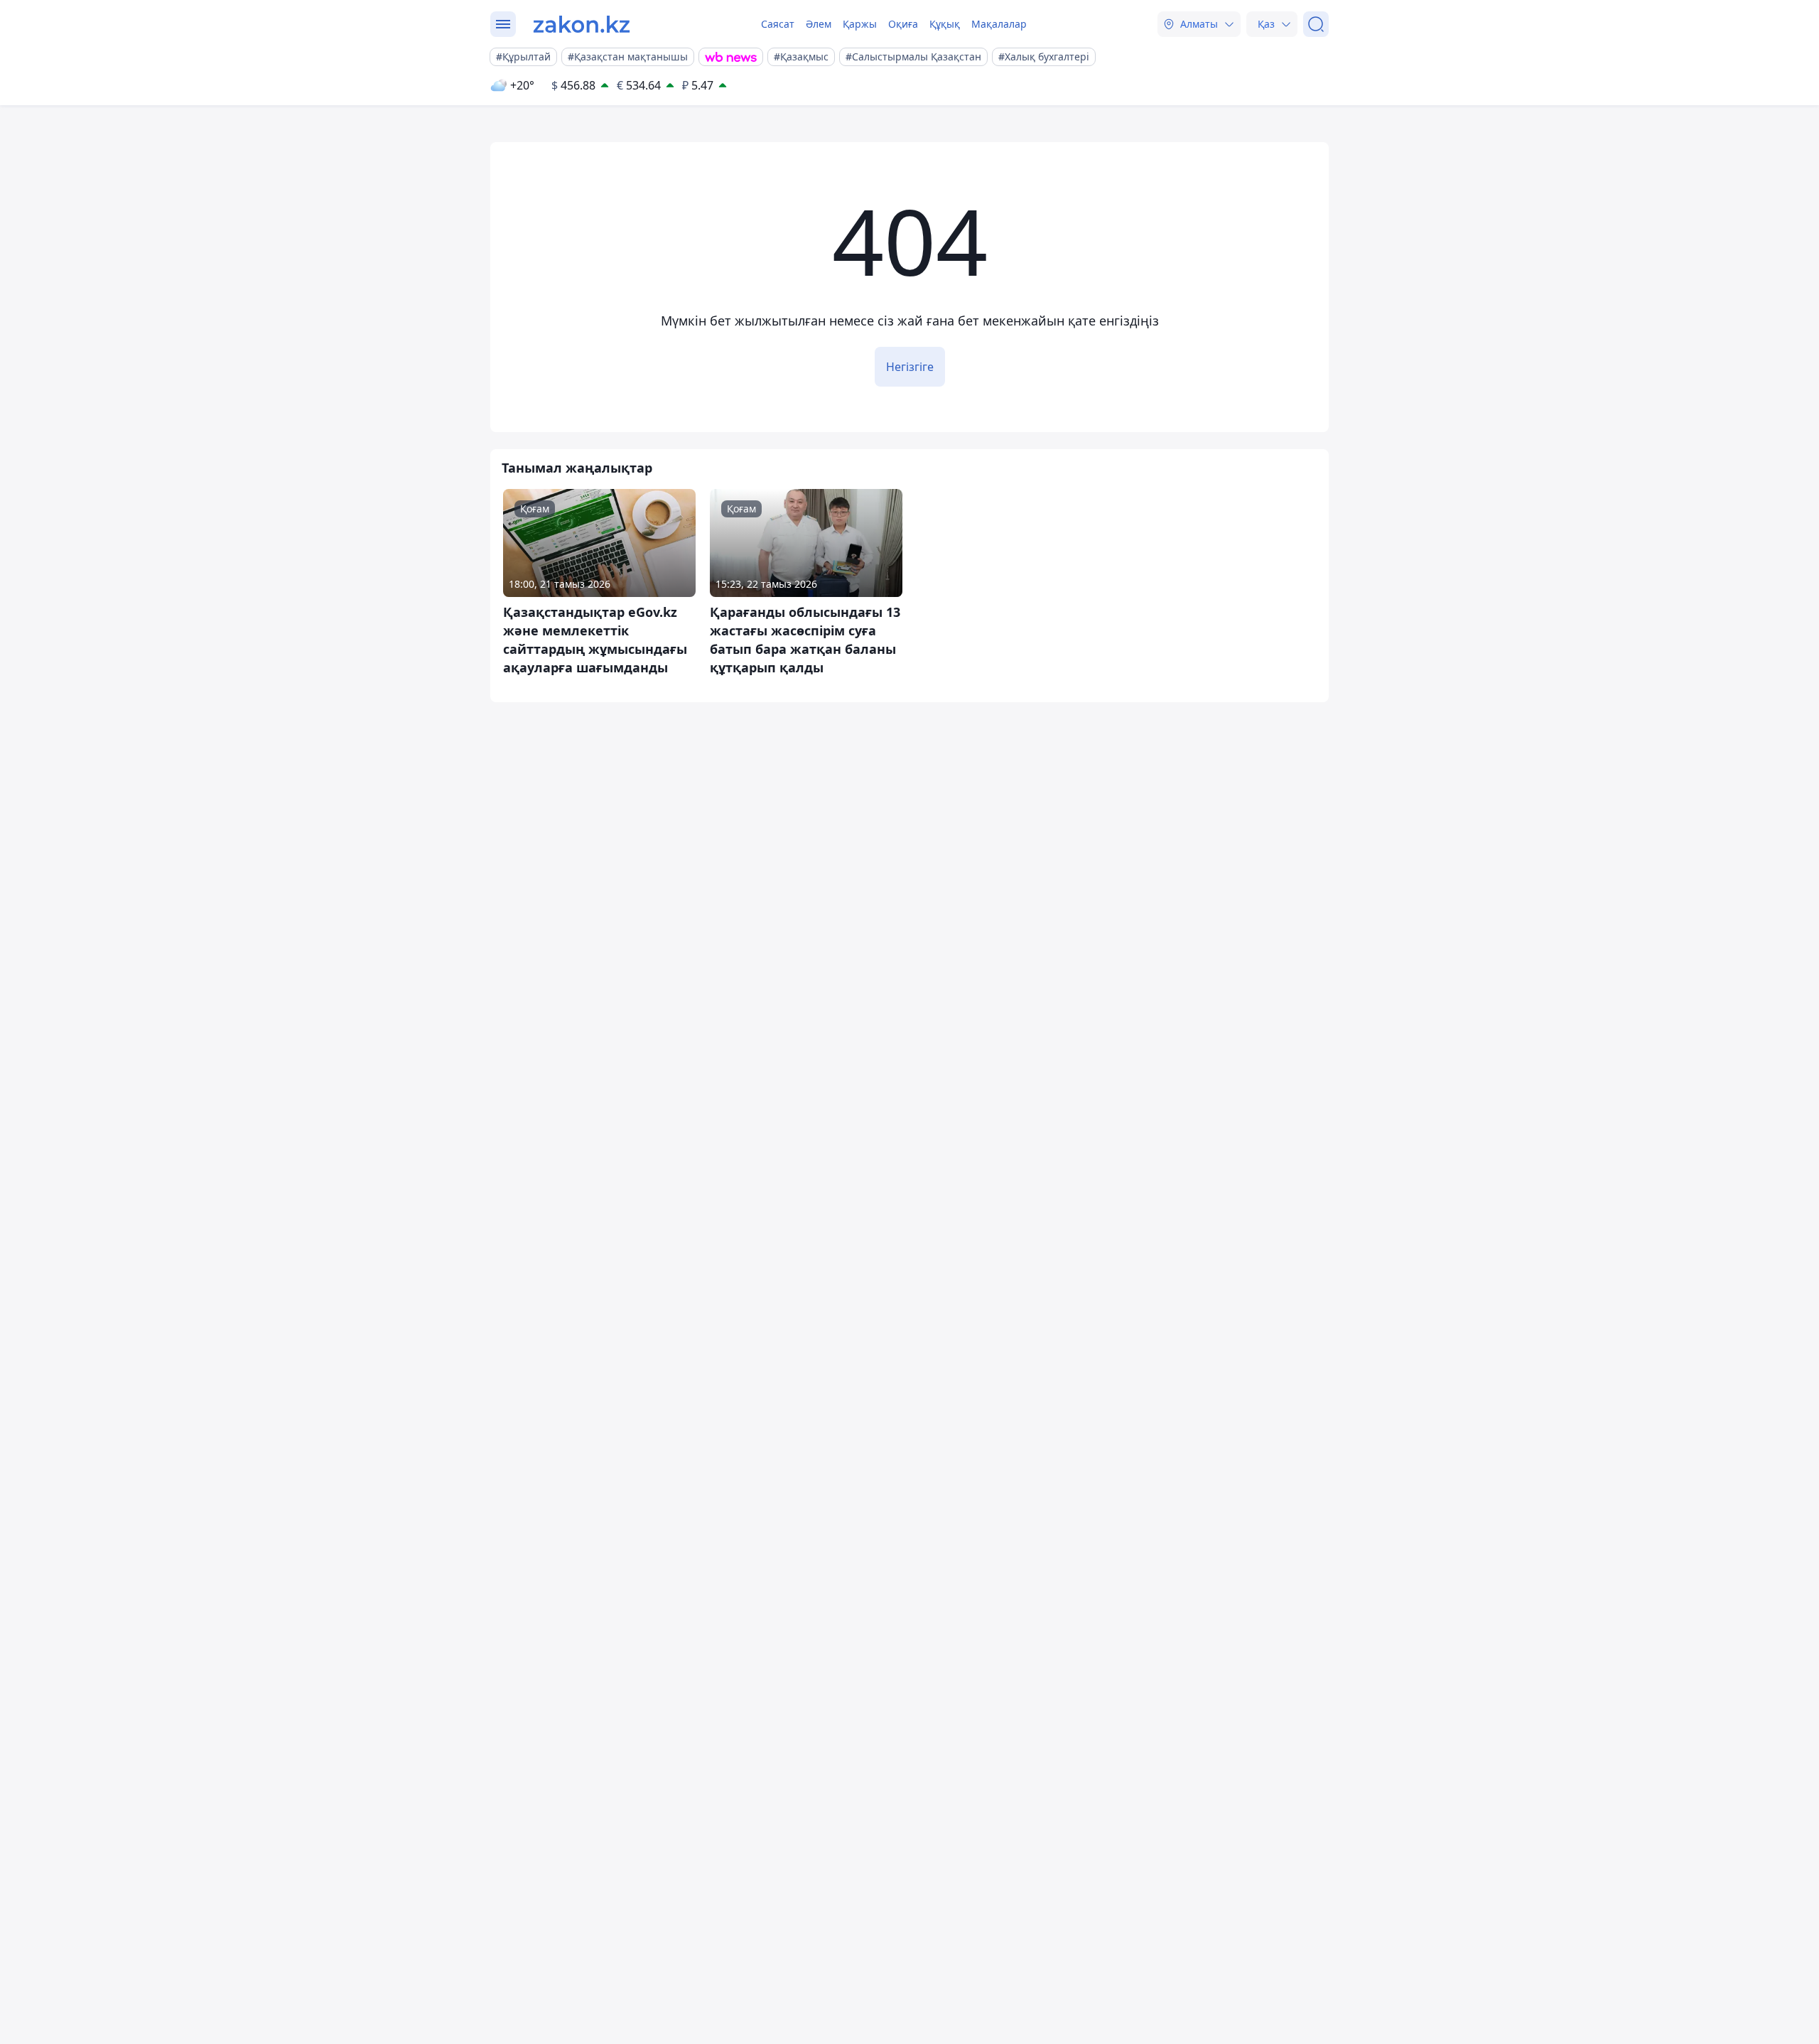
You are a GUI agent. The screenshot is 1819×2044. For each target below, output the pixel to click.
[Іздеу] (1316, 24)
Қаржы (860, 24)
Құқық (945, 24)
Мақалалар (999, 24)
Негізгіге (910, 367)
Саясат (778, 24)
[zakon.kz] (582, 24)
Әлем (819, 24)
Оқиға (903, 24)
